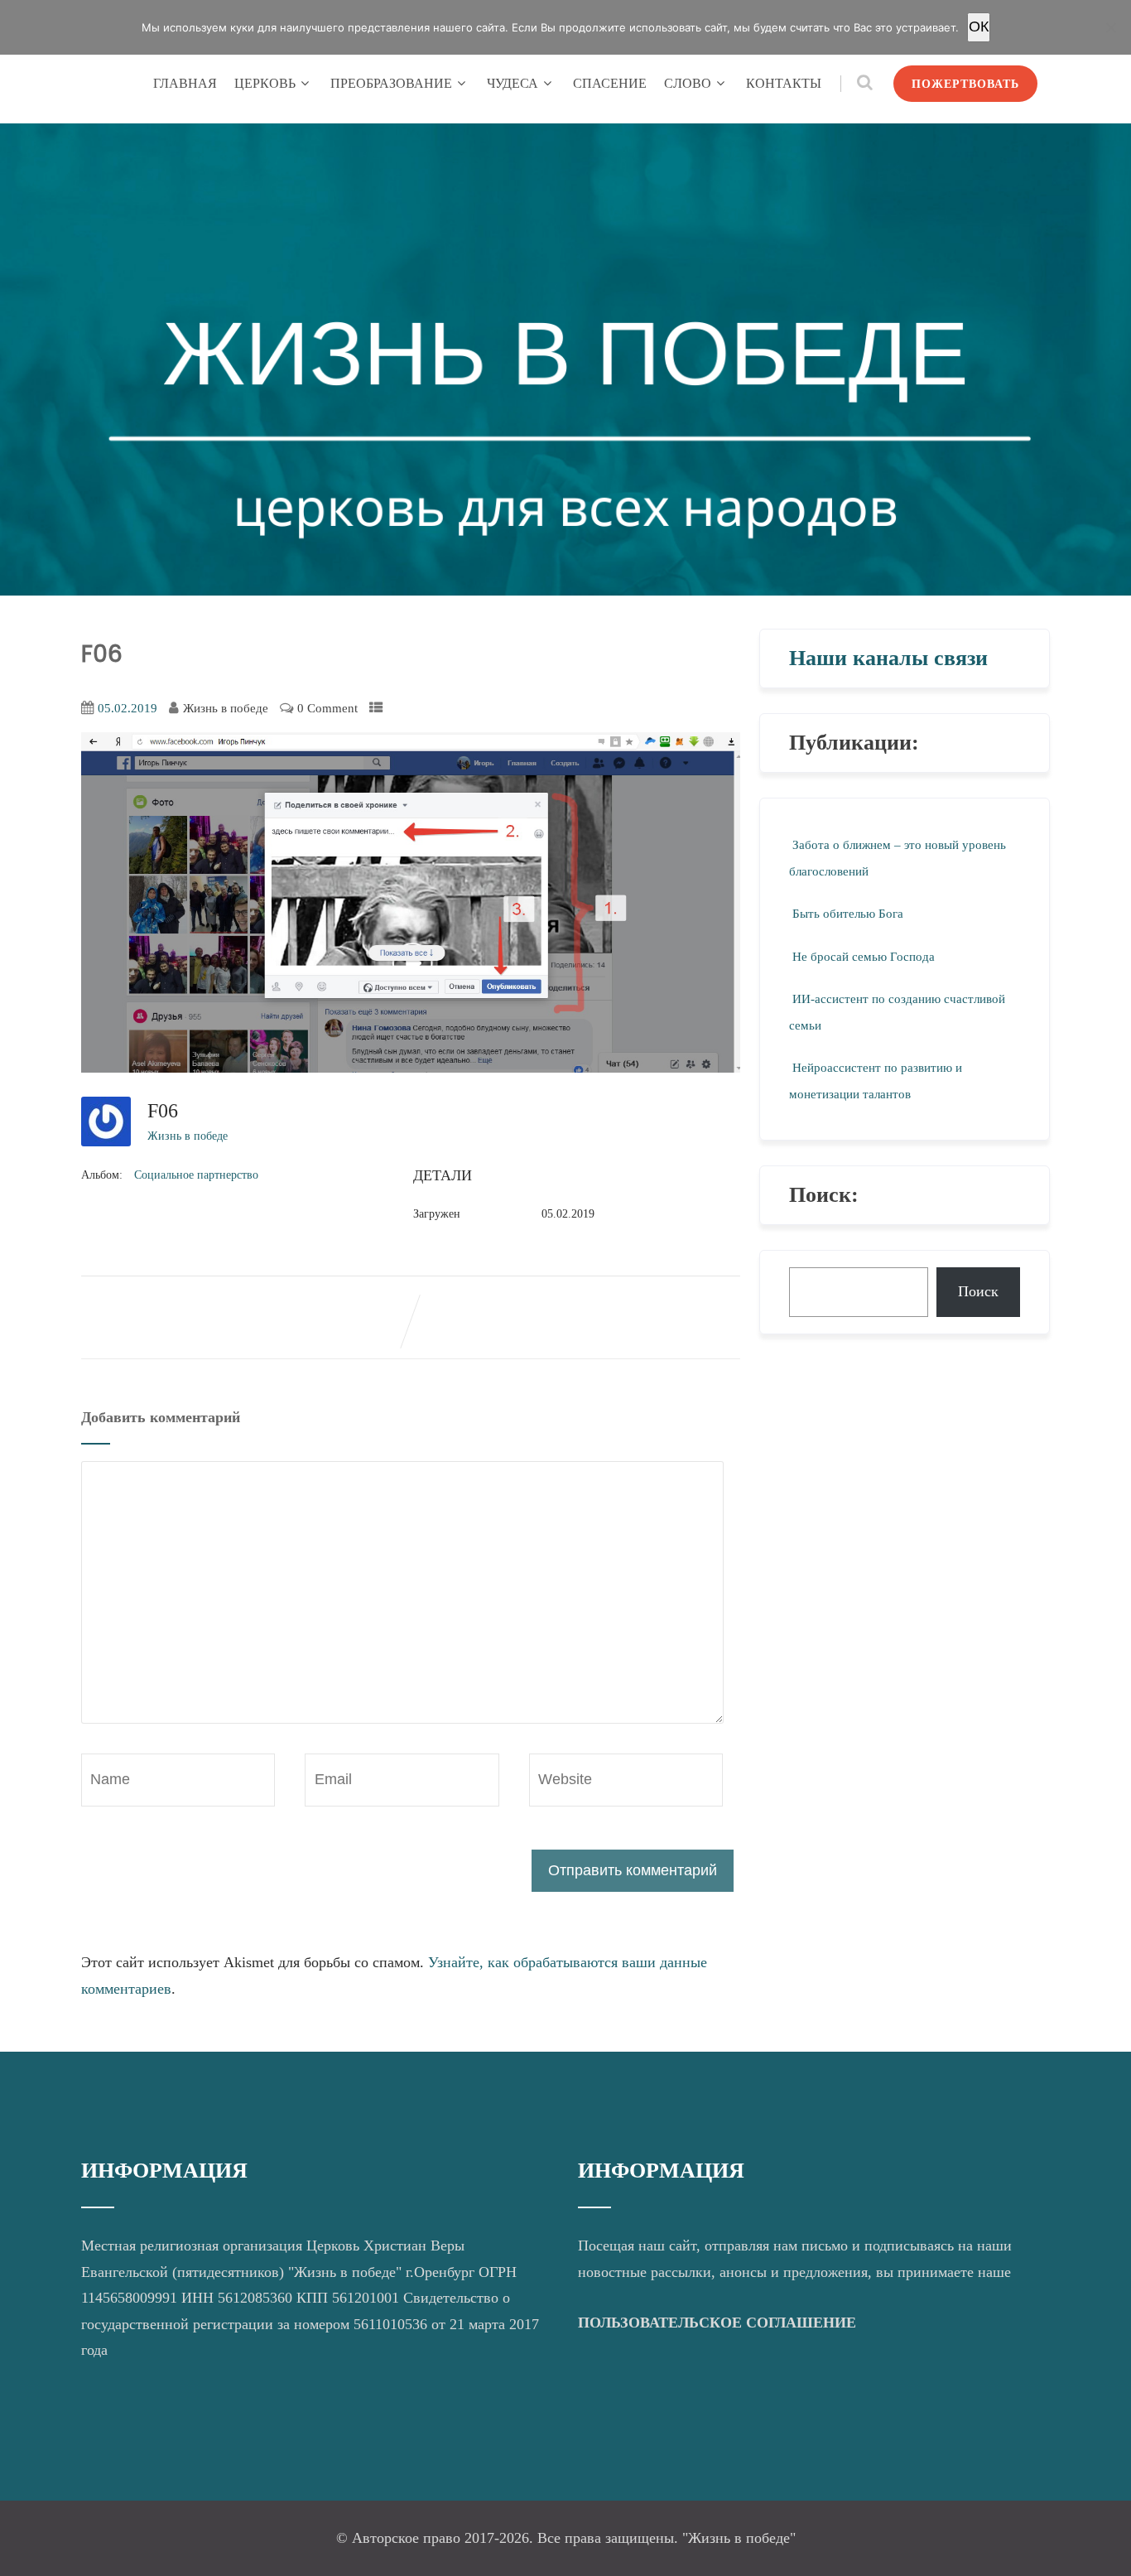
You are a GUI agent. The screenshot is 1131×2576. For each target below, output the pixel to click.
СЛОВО (688, 83)
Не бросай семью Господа (864, 957)
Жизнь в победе (188, 1136)
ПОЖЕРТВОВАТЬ (965, 84)
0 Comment (327, 708)
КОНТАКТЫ (784, 83)
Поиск (978, 1291)
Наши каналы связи (888, 658)
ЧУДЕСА (513, 83)
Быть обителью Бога (848, 914)
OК (979, 27)
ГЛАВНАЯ (185, 83)
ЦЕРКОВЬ (265, 83)
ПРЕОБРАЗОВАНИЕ (391, 83)
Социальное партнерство (196, 1175)
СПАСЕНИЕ (610, 83)
